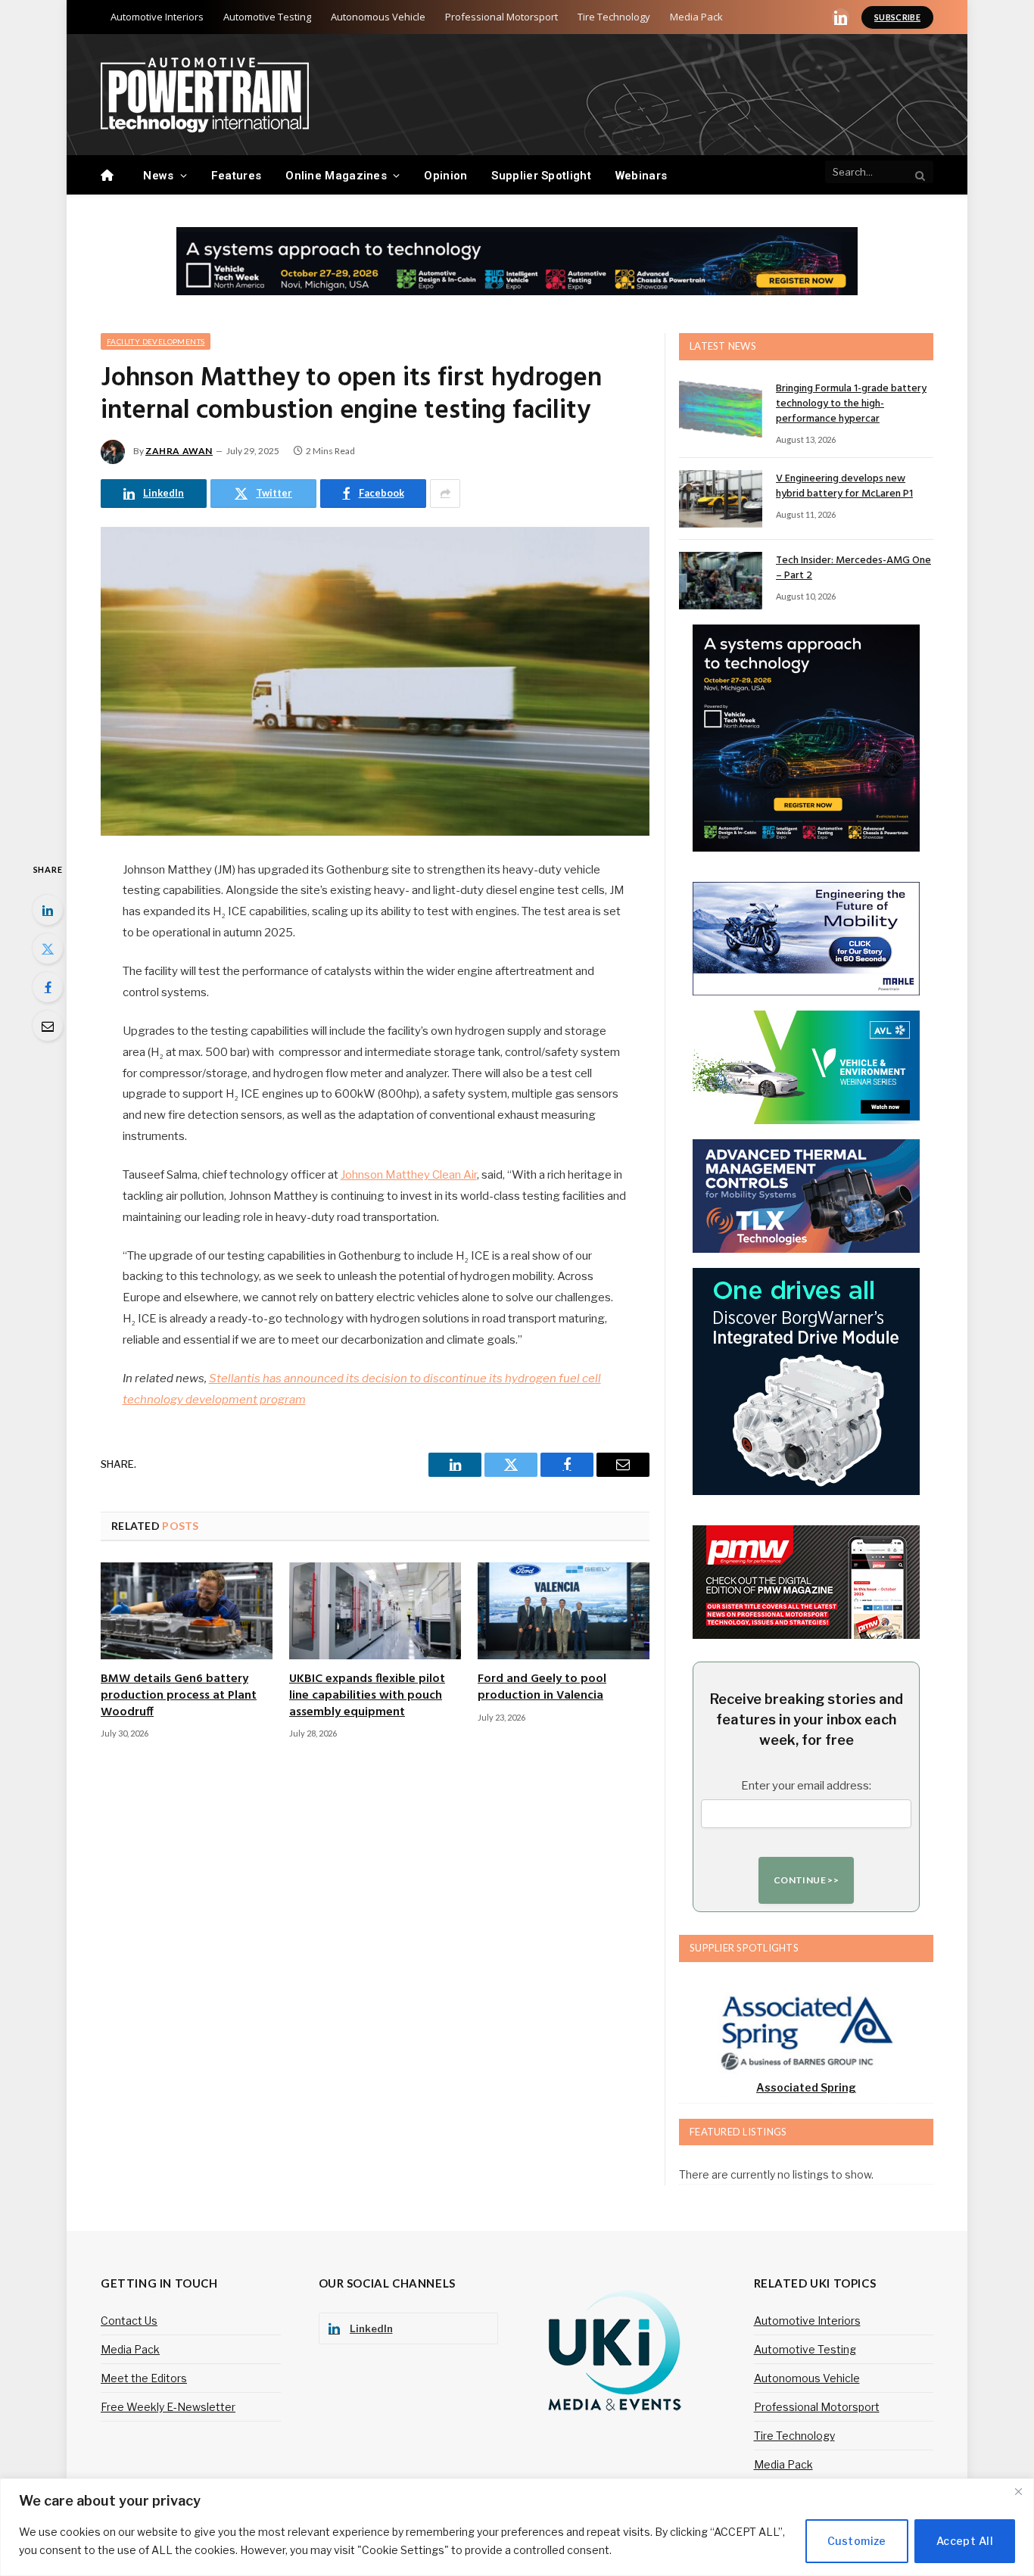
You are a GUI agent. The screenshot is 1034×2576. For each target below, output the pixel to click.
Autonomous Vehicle (378, 17)
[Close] (1018, 2491)
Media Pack (696, 17)
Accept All (965, 2541)
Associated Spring (806, 2087)
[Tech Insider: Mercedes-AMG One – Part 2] (721, 581)
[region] (517, 2527)
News (158, 176)
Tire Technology (614, 17)
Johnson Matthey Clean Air (409, 1175)
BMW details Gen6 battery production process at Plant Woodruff (179, 1696)
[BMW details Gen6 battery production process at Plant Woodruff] (187, 1611)
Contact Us (129, 2321)
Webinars (641, 176)
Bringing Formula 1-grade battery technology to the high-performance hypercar (851, 404)
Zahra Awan (179, 451)
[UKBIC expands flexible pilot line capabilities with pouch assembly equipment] (375, 1611)
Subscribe (897, 17)
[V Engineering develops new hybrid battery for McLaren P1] (721, 499)
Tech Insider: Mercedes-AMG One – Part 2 (853, 568)
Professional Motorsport (501, 17)
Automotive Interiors (157, 17)
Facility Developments (156, 341)
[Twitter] (48, 948)
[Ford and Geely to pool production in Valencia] (564, 1611)
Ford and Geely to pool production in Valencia (542, 1688)
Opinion (445, 176)
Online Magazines (336, 176)
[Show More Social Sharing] (445, 494)
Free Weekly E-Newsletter (168, 2407)
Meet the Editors (144, 2378)
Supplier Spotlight (541, 176)
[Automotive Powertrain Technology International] (205, 95)
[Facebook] (48, 987)
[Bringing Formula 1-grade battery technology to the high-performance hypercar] (721, 409)
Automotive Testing (267, 17)
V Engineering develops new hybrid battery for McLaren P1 (844, 487)
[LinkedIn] (48, 910)
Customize (857, 2541)
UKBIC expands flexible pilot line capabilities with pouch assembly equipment (367, 1696)
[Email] (48, 1026)
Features (236, 176)
